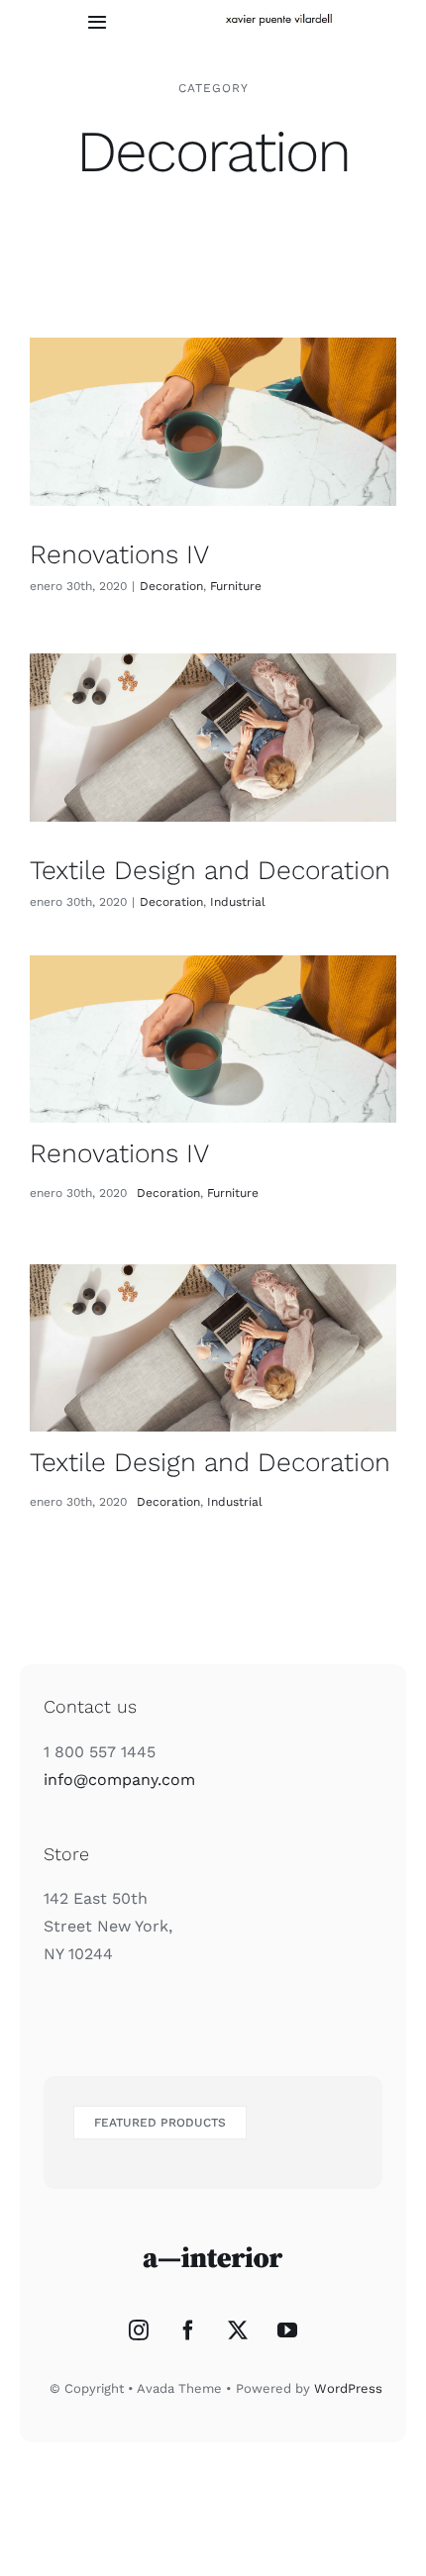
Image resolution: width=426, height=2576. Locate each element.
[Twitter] (238, 2330)
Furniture (236, 586)
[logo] (280, 17)
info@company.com (119, 1780)
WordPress (348, 2388)
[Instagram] (139, 2330)
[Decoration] (213, 421)
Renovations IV (119, 554)
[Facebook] (188, 2330)
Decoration (171, 586)
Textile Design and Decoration (210, 870)
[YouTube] (287, 2330)
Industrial (238, 902)
